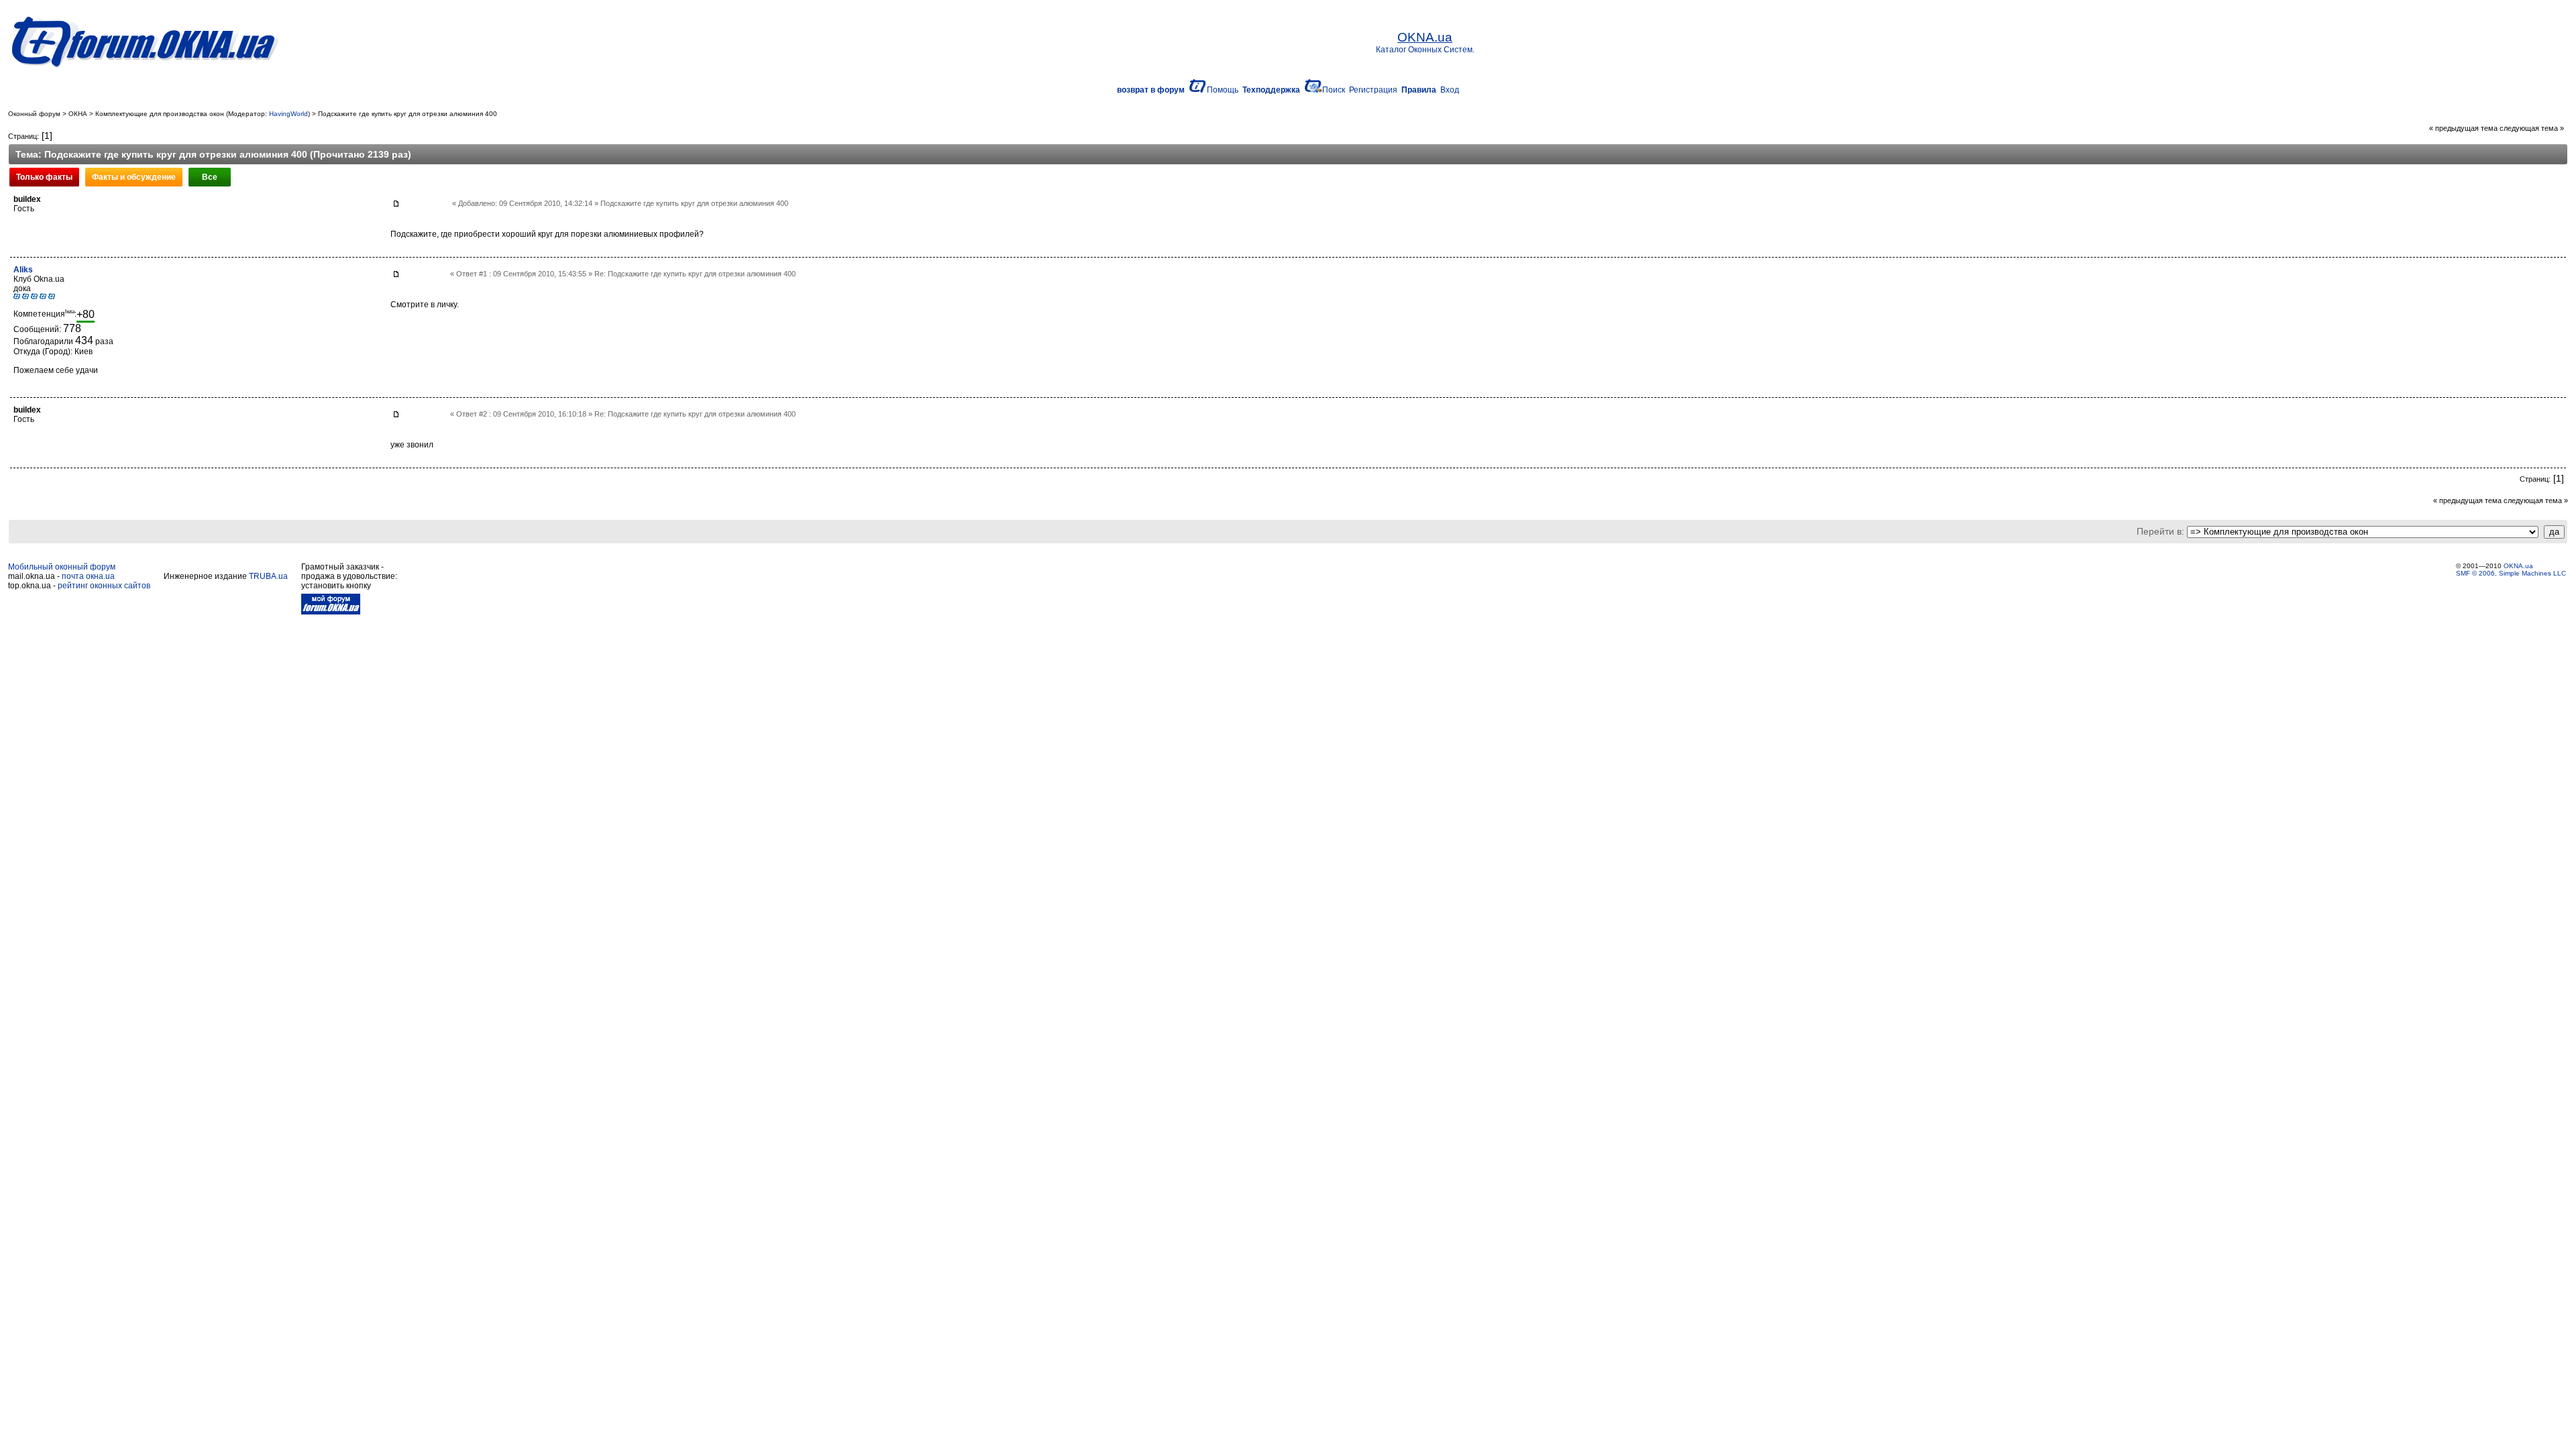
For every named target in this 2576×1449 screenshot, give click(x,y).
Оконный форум (34, 114)
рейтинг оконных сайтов (104, 586)
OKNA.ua (2518, 566)
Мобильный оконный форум (62, 567)
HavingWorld (288, 114)
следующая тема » (2532, 128)
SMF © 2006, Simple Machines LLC (2511, 573)
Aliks (23, 270)
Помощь (1223, 90)
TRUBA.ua (268, 576)
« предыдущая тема (2463, 128)
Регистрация (1373, 90)
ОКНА (78, 114)
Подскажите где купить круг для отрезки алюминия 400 (408, 114)
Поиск (1334, 90)
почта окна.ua (88, 576)
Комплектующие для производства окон (160, 114)
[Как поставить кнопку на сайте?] (331, 612)
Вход (1450, 90)
